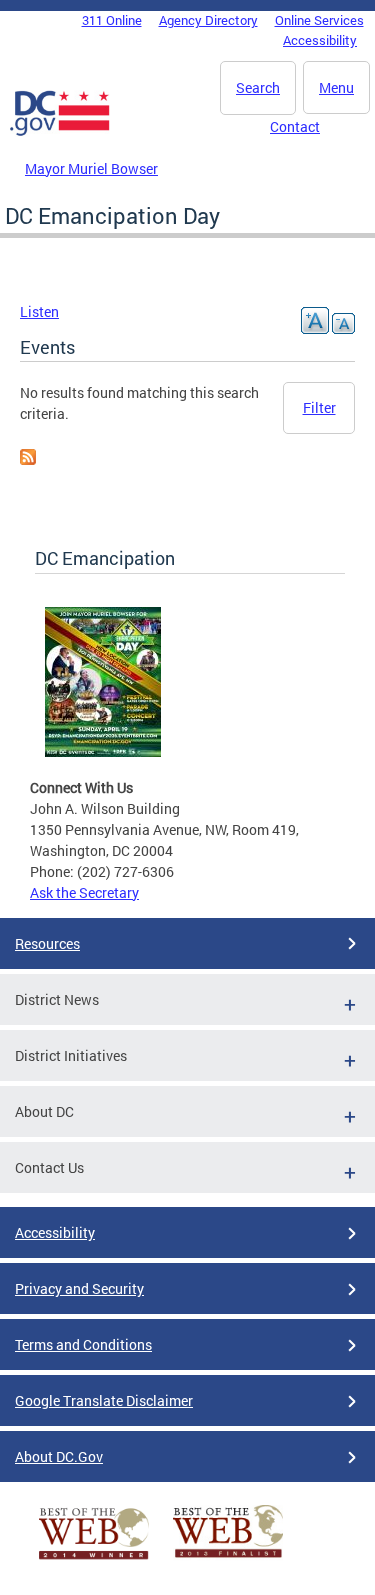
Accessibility (320, 40)
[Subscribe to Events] (28, 459)
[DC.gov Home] (60, 132)
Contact (295, 126)
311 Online (112, 20)
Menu (336, 87)
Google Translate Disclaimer (104, 1400)
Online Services (319, 20)
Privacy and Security (79, 1288)
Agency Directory (208, 20)
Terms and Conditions (83, 1344)
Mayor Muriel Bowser (91, 168)
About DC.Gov (59, 1456)
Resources (47, 943)
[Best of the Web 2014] (94, 1559)
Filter (319, 407)
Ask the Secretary (84, 892)
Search (258, 87)
